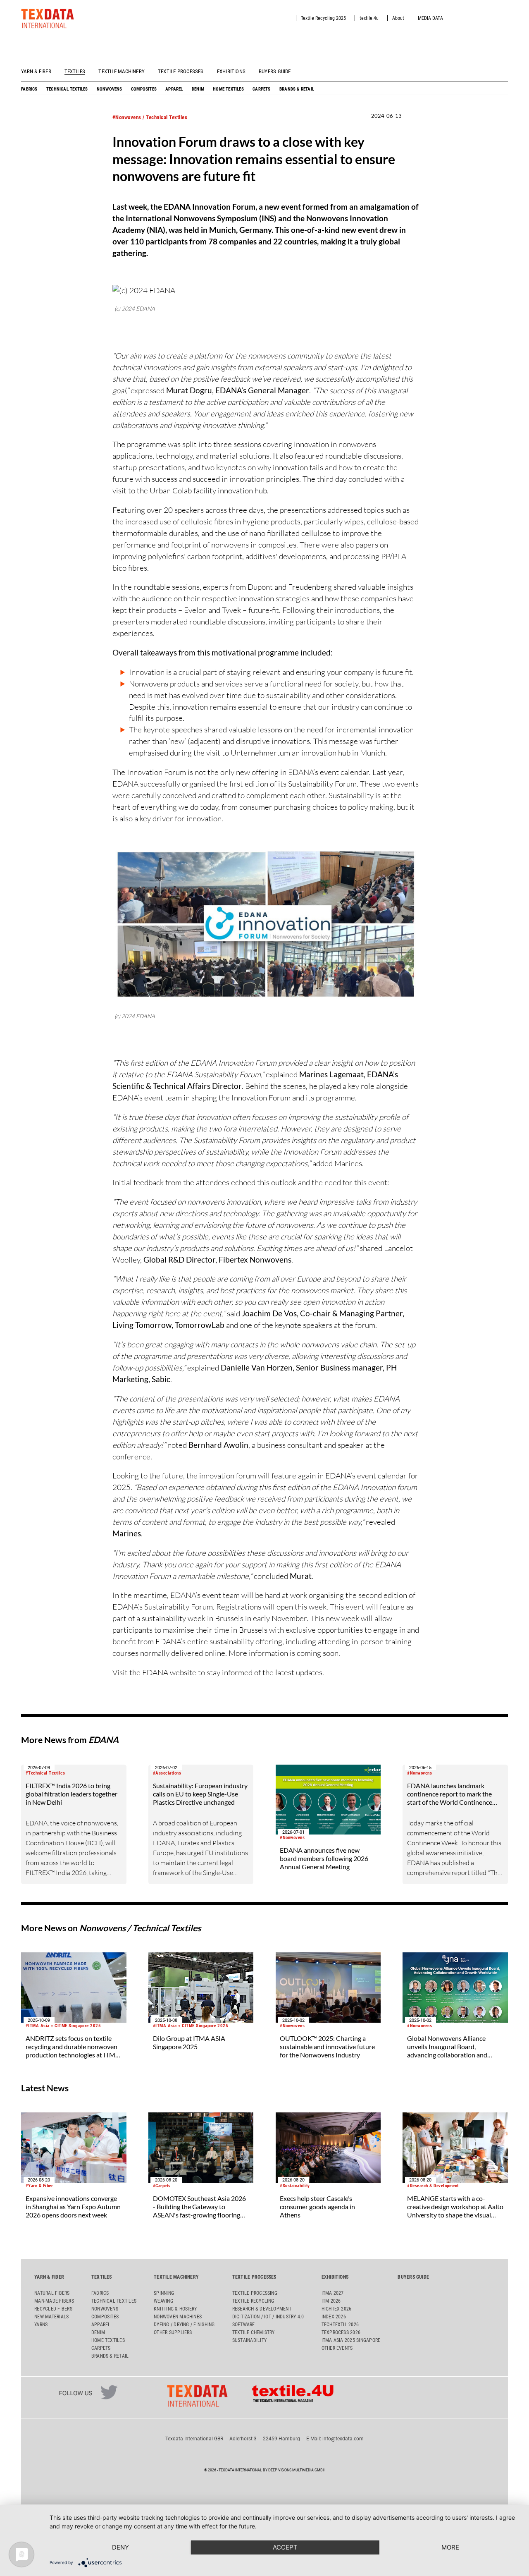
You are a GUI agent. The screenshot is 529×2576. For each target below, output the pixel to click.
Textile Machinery (122, 71)
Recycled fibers (53, 2309)
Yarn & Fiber (36, 71)
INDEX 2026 (334, 2317)
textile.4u (369, 18)
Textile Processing (255, 2293)
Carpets (261, 89)
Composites (144, 89)
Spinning (164, 2293)
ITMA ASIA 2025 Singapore (351, 2340)
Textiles (75, 71)
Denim (198, 89)
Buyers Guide (275, 71)
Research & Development (262, 2309)
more (450, 2547)
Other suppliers (173, 2332)
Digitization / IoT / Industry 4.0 (268, 2317)
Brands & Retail (297, 89)
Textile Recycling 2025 (323, 18)
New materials (51, 2317)
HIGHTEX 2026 (337, 2309)
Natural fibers (52, 2293)
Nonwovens (110, 89)
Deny (120, 2547)
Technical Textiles (67, 89)
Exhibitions (231, 71)
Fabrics (29, 89)
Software (244, 2325)
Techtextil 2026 (340, 2325)
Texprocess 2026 (341, 2332)
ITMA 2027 (333, 2293)
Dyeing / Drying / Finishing (184, 2325)
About (398, 18)
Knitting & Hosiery (175, 2309)
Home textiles (228, 89)
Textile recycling (253, 2301)
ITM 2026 (331, 2301)
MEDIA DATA (430, 18)
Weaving (163, 2301)
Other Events (337, 2348)
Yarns (41, 2325)
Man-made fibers (54, 2301)
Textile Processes (181, 71)
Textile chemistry (254, 2332)
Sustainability (249, 2340)
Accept (285, 2547)
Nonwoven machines (178, 2317)
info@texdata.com (343, 2439)
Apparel (174, 89)
